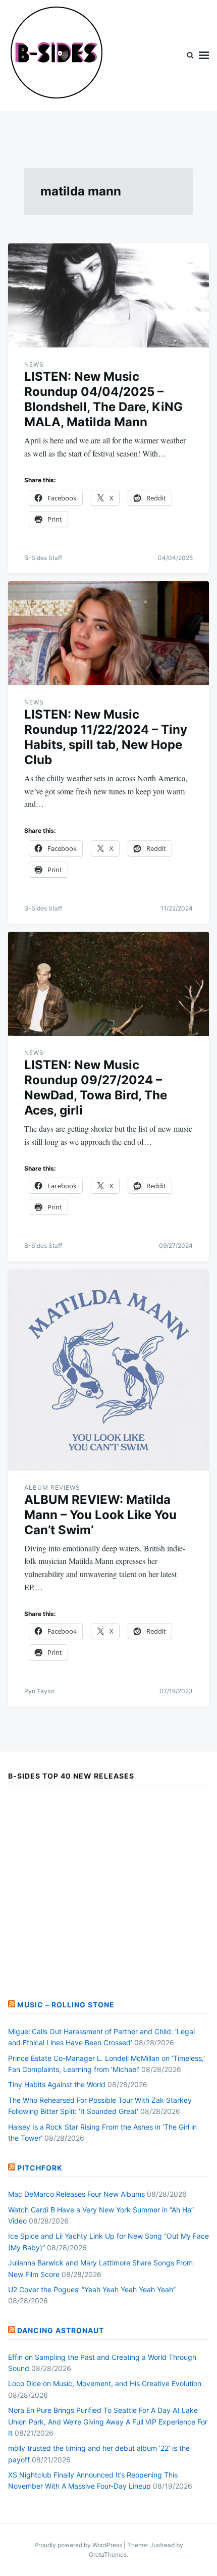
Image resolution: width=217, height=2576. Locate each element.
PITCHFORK (40, 2168)
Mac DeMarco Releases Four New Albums (76, 2194)
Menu (204, 55)
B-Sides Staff (43, 558)
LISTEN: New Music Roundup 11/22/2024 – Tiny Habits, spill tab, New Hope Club (106, 737)
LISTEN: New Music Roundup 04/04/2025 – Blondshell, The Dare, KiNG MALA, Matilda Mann (103, 399)
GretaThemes (108, 2555)
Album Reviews (52, 1487)
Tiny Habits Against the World (57, 2084)
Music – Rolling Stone (66, 2005)
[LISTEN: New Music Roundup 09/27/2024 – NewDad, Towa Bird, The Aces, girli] (108, 984)
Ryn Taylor (39, 1691)
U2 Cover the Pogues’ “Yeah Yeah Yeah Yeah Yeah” (92, 2289)
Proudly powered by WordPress (79, 2545)
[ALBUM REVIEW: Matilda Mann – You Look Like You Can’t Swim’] (108, 1370)
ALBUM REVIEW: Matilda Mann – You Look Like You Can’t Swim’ (100, 1515)
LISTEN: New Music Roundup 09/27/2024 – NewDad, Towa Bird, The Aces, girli (96, 1088)
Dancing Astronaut (61, 2330)
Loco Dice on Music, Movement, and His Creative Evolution (105, 2383)
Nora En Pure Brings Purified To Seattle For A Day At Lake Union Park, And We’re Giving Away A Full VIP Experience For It (108, 2421)
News (34, 364)
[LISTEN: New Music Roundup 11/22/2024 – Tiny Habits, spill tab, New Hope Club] (108, 633)
